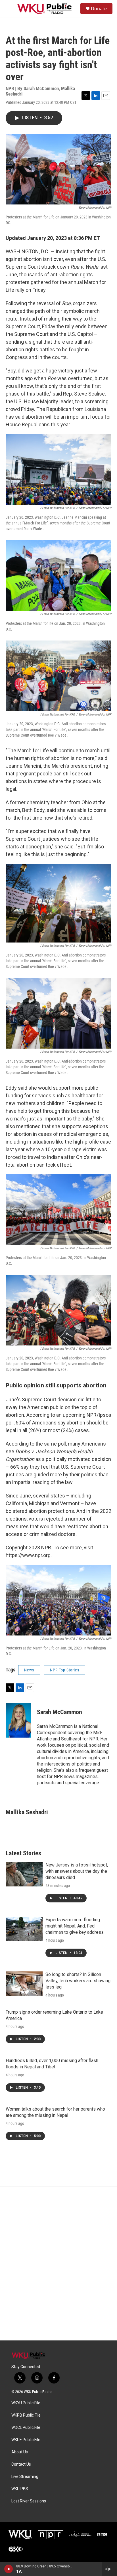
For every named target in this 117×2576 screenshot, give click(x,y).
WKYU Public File (26, 2403)
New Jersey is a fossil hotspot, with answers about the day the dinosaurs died (77, 1871)
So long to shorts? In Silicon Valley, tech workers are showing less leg (78, 1981)
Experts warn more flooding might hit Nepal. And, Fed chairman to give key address (75, 1926)
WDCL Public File (26, 2428)
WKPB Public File (26, 2415)
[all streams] (109, 2569)
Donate (99, 9)
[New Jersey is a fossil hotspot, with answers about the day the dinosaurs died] (24, 1874)
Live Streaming (25, 2477)
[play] (9, 2569)
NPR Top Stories (65, 1670)
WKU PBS (20, 2489)
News (29, 1670)
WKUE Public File (26, 2440)
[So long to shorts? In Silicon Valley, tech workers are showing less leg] (24, 1984)
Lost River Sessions (29, 2501)
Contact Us (21, 2464)
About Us (20, 2452)
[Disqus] (58, 2263)
